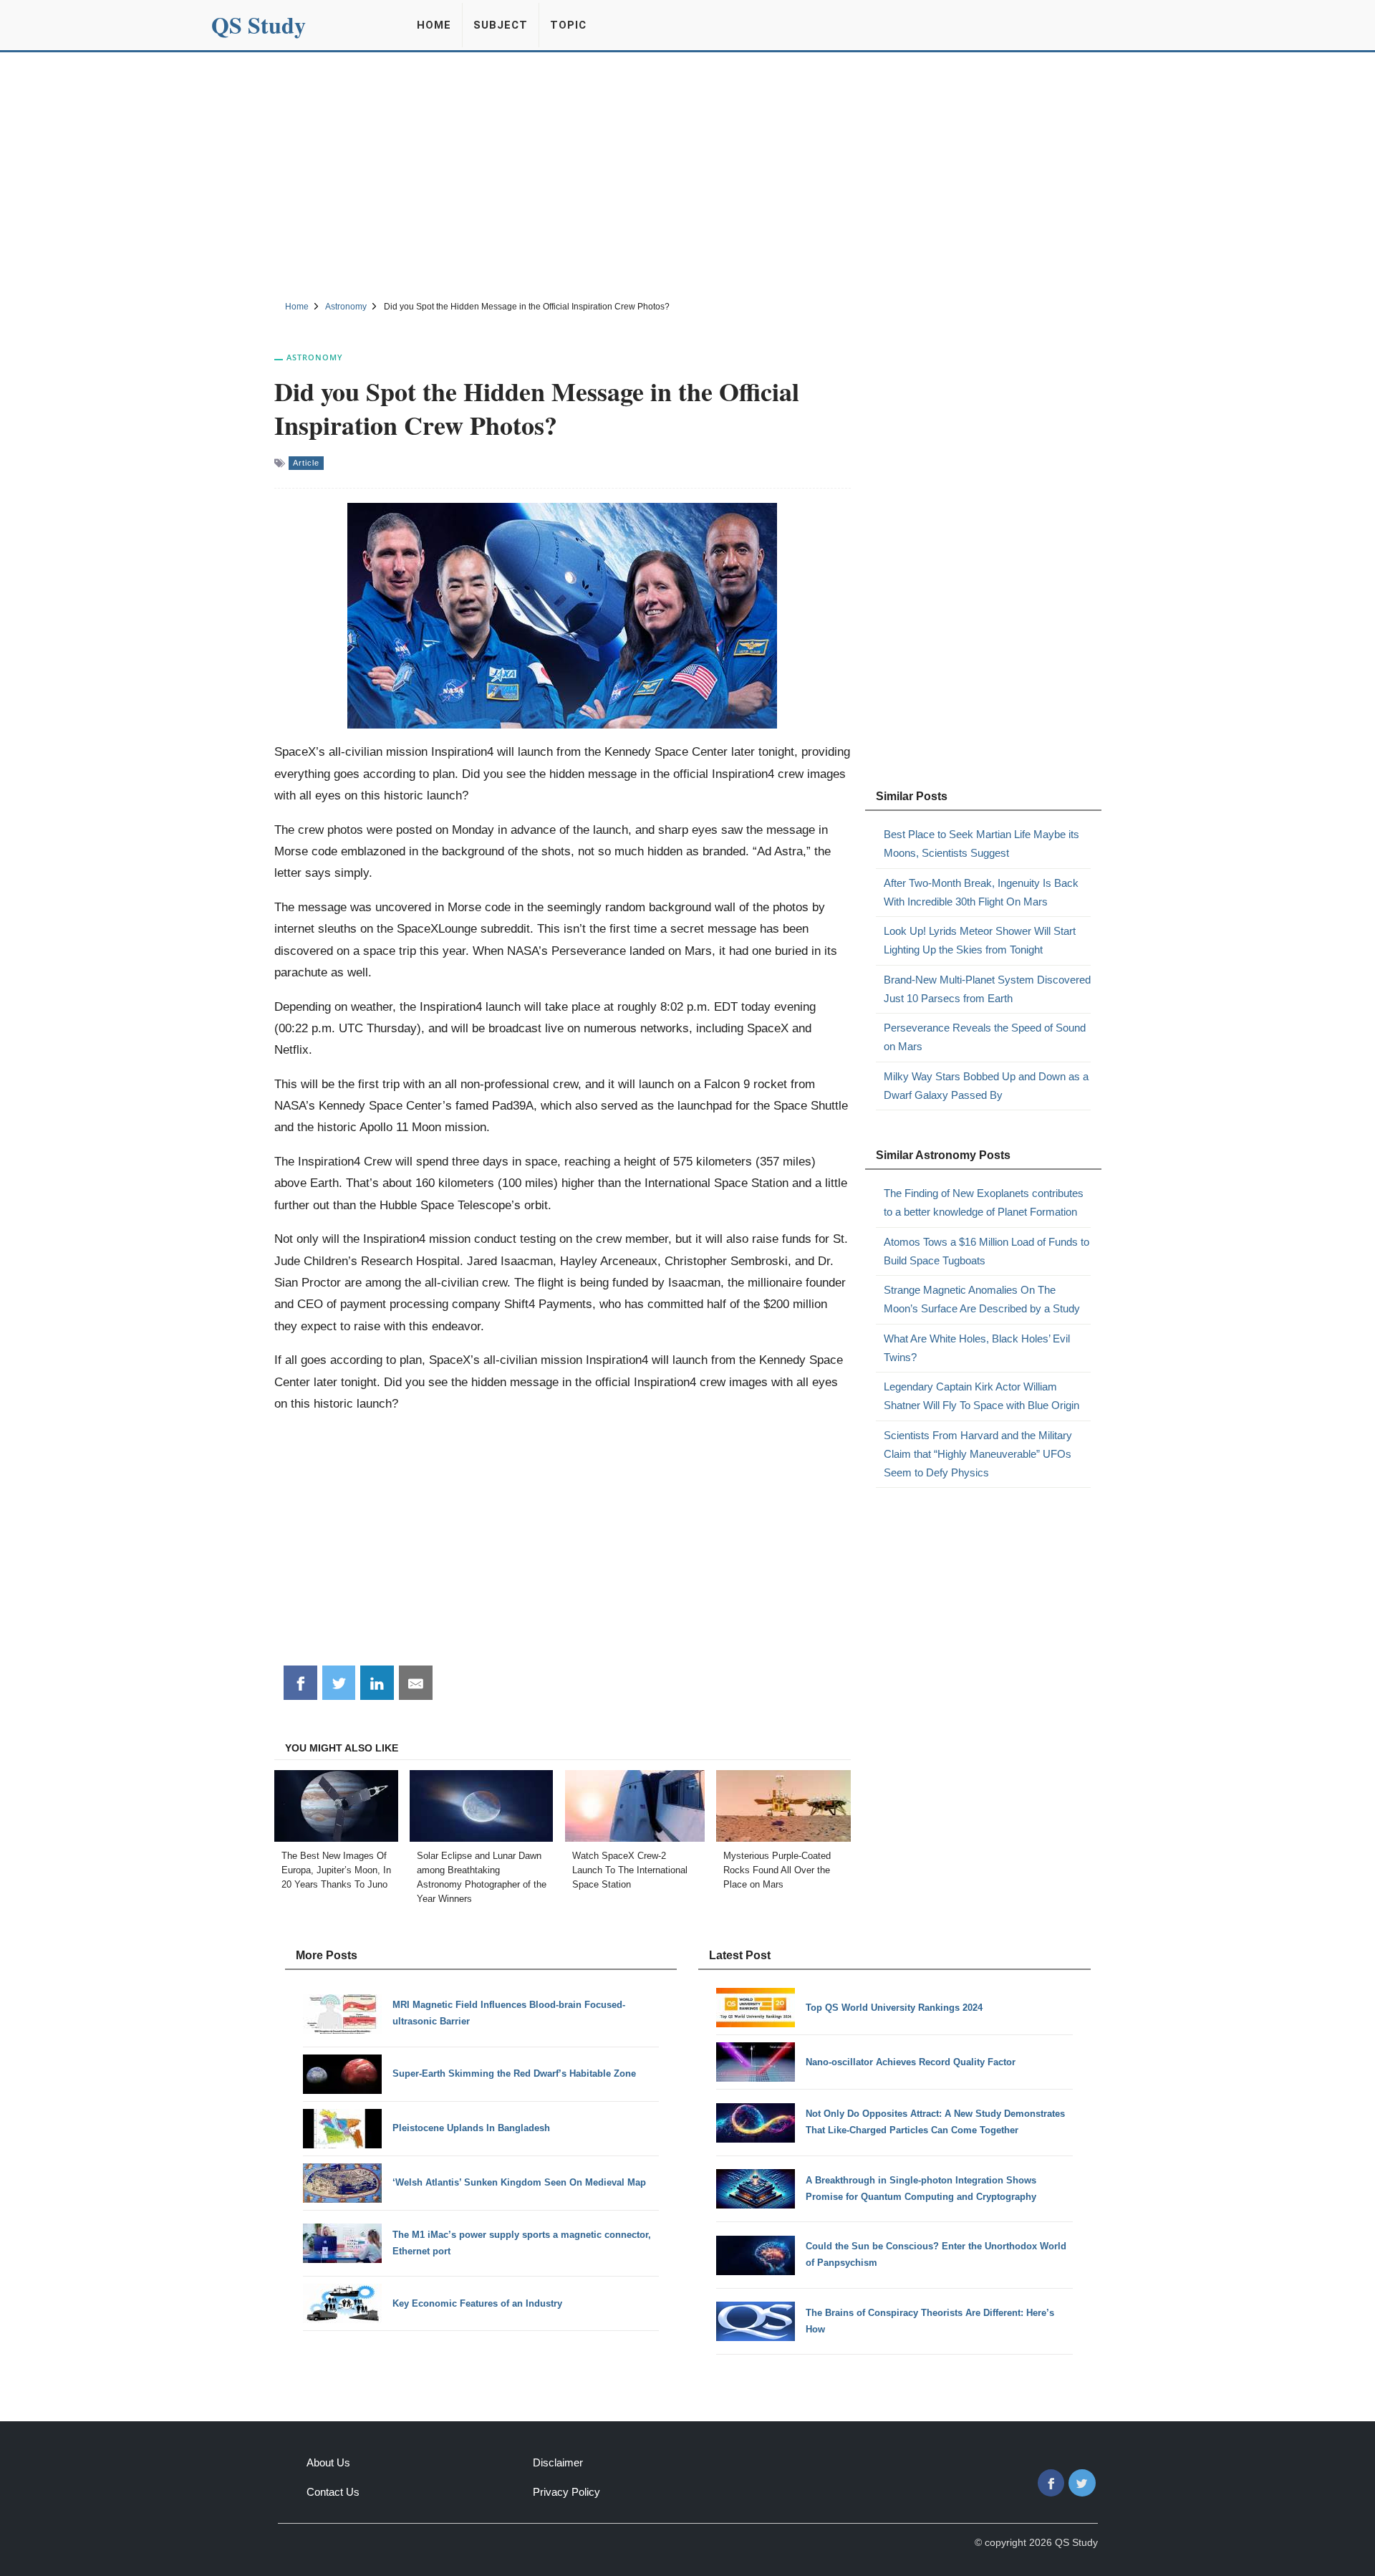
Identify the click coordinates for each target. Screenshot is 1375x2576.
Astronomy (315, 357)
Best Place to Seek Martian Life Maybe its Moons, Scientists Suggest (981, 844)
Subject (501, 25)
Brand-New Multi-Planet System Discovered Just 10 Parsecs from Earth (987, 989)
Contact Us (333, 2492)
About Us (328, 2462)
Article (306, 463)
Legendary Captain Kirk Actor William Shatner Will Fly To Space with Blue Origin (981, 1396)
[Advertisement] (687, 174)
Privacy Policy (566, 2492)
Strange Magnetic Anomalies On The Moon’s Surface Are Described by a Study (982, 1299)
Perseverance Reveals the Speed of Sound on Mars (985, 1037)
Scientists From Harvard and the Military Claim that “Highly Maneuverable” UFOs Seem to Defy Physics (978, 1454)
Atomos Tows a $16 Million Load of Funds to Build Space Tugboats (986, 1251)
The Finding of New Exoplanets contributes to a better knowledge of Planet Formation (984, 1202)
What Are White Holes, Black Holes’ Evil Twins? (977, 1348)
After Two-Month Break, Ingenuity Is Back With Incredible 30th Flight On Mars (981, 892)
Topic (568, 25)
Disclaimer (558, 2462)
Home (434, 25)
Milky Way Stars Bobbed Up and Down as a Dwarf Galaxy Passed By (986, 1086)
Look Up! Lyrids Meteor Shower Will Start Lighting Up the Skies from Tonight (980, 940)
